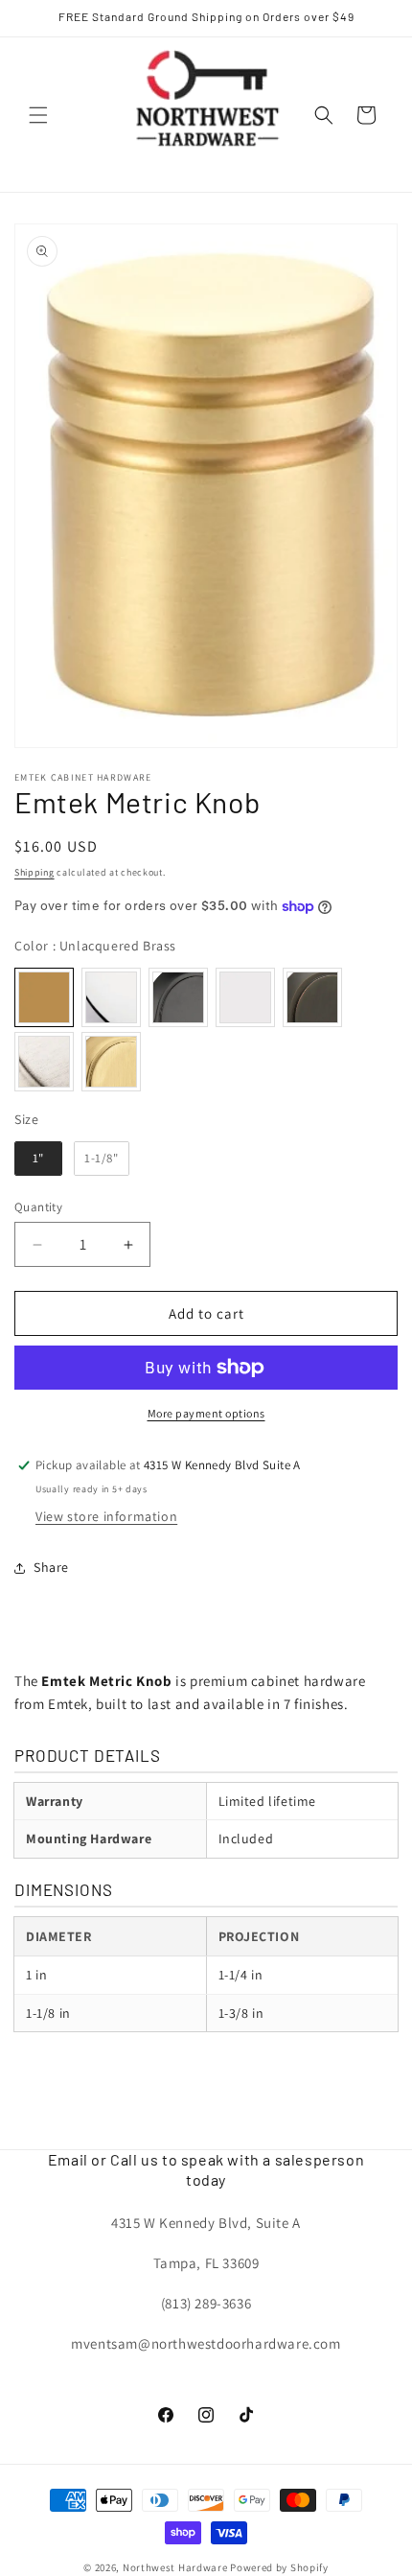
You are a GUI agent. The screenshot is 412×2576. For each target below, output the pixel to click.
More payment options (206, 1413)
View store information (106, 1516)
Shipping (34, 872)
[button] (38, 115)
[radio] (44, 997)
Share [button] (51, 1567)
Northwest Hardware (175, 2567)
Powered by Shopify (279, 2567)
